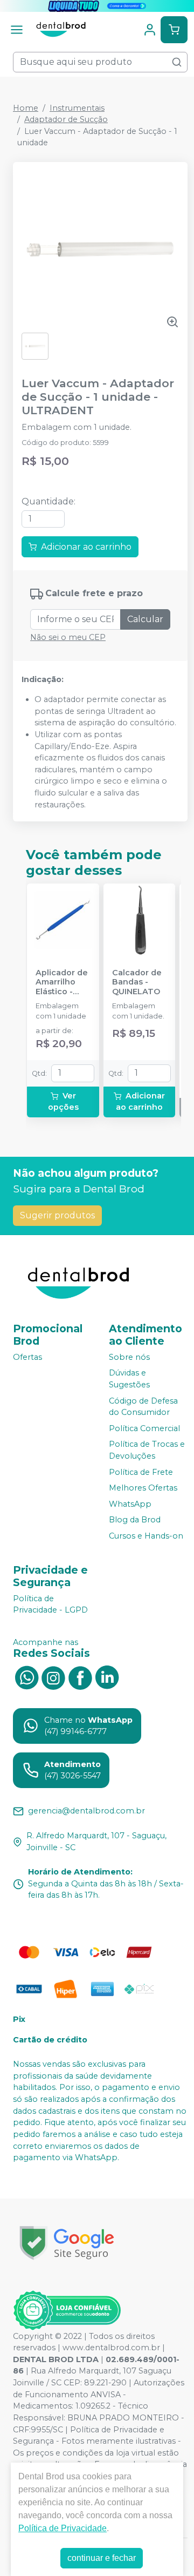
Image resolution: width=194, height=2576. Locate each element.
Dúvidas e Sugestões (129, 1379)
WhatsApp (130, 1504)
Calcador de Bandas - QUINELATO (137, 982)
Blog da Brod (135, 1520)
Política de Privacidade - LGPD (50, 1604)
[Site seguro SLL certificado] (67, 2243)
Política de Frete (141, 1472)
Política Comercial (144, 1428)
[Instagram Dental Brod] (53, 1677)
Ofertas (27, 1357)
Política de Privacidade (63, 2528)
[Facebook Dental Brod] (80, 1677)
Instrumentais (77, 108)
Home (26, 108)
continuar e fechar (102, 2558)
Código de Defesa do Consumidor (143, 1407)
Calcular (145, 619)
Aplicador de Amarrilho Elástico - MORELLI (62, 982)
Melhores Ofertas (143, 1488)
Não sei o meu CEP (68, 637)
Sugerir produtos (57, 1215)
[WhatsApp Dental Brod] (26, 1677)
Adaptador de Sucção (66, 119)
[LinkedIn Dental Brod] (107, 1677)
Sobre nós (129, 1357)
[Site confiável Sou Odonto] (67, 2310)
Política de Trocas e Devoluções (147, 1451)
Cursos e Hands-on (146, 1536)
